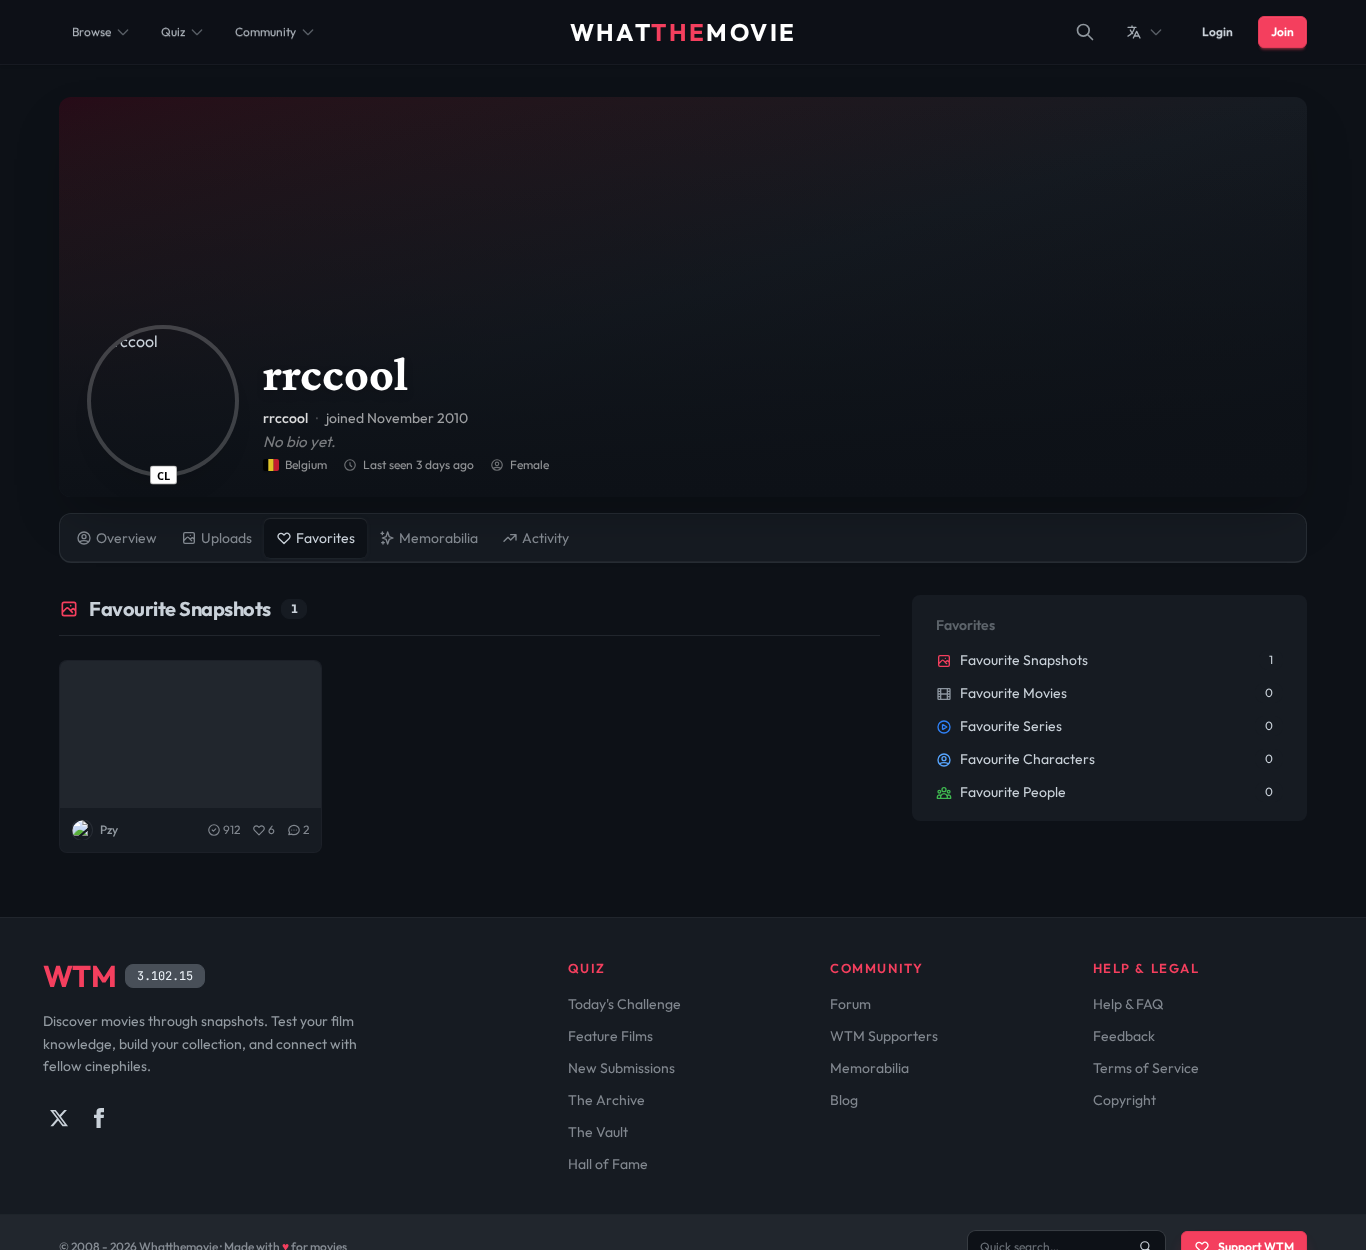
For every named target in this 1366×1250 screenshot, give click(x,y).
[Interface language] (1145, 32)
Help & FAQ (1128, 1004)
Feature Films (610, 1036)
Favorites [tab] (325, 538)
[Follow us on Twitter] (59, 1118)
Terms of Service (1146, 1068)
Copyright (1124, 1100)
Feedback (1124, 1036)
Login (1217, 31)
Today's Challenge (624, 1004)
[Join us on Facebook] (99, 1118)
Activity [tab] (545, 538)
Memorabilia (869, 1068)
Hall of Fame (608, 1164)
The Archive (606, 1100)
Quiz (173, 31)
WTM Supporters (884, 1036)
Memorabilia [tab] (438, 538)
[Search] (1085, 32)
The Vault (598, 1132)
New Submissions (621, 1068)
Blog (844, 1100)
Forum (850, 1004)
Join (1282, 31)
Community (265, 31)
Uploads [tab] (226, 538)
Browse (91, 31)
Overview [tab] (126, 538)
